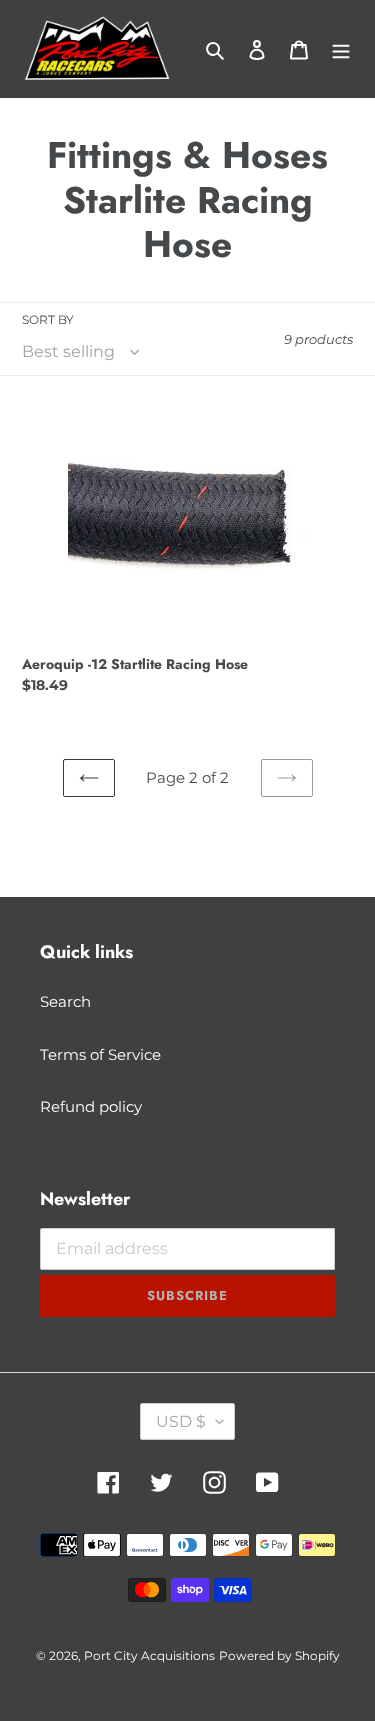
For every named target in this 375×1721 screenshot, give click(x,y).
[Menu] (341, 49)
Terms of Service (100, 1054)
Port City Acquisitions (149, 1655)
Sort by (48, 319)
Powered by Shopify (279, 1655)
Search (65, 1001)
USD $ (181, 1421)
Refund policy (91, 1106)
